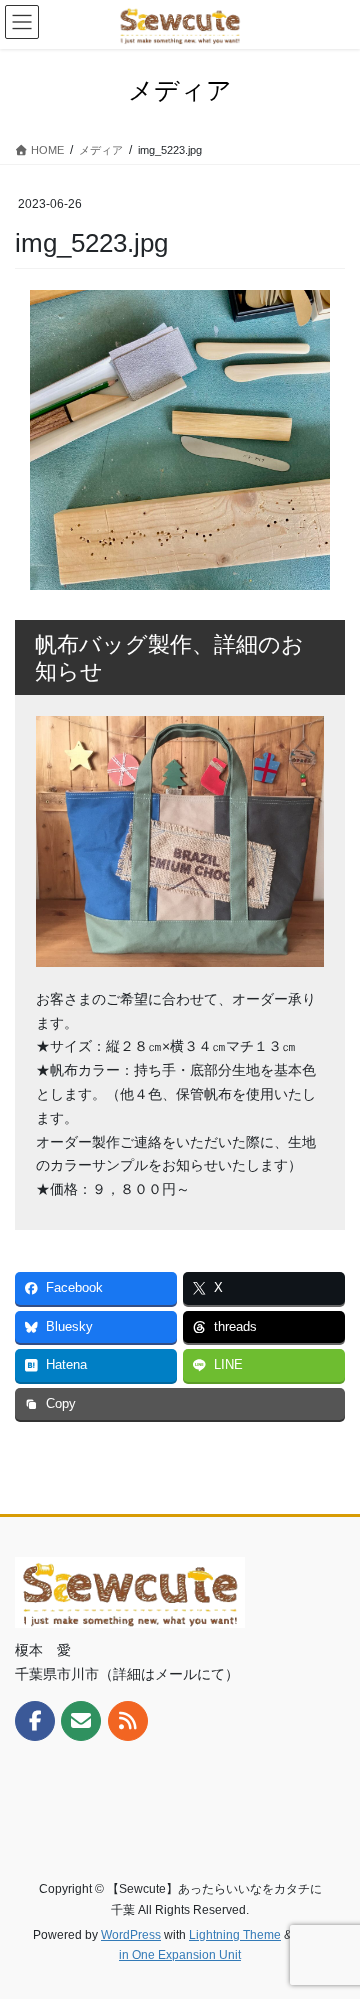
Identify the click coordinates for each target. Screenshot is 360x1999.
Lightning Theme (235, 1935)
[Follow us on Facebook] (35, 1721)
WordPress (131, 1935)
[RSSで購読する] (128, 1721)
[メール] (81, 1721)
